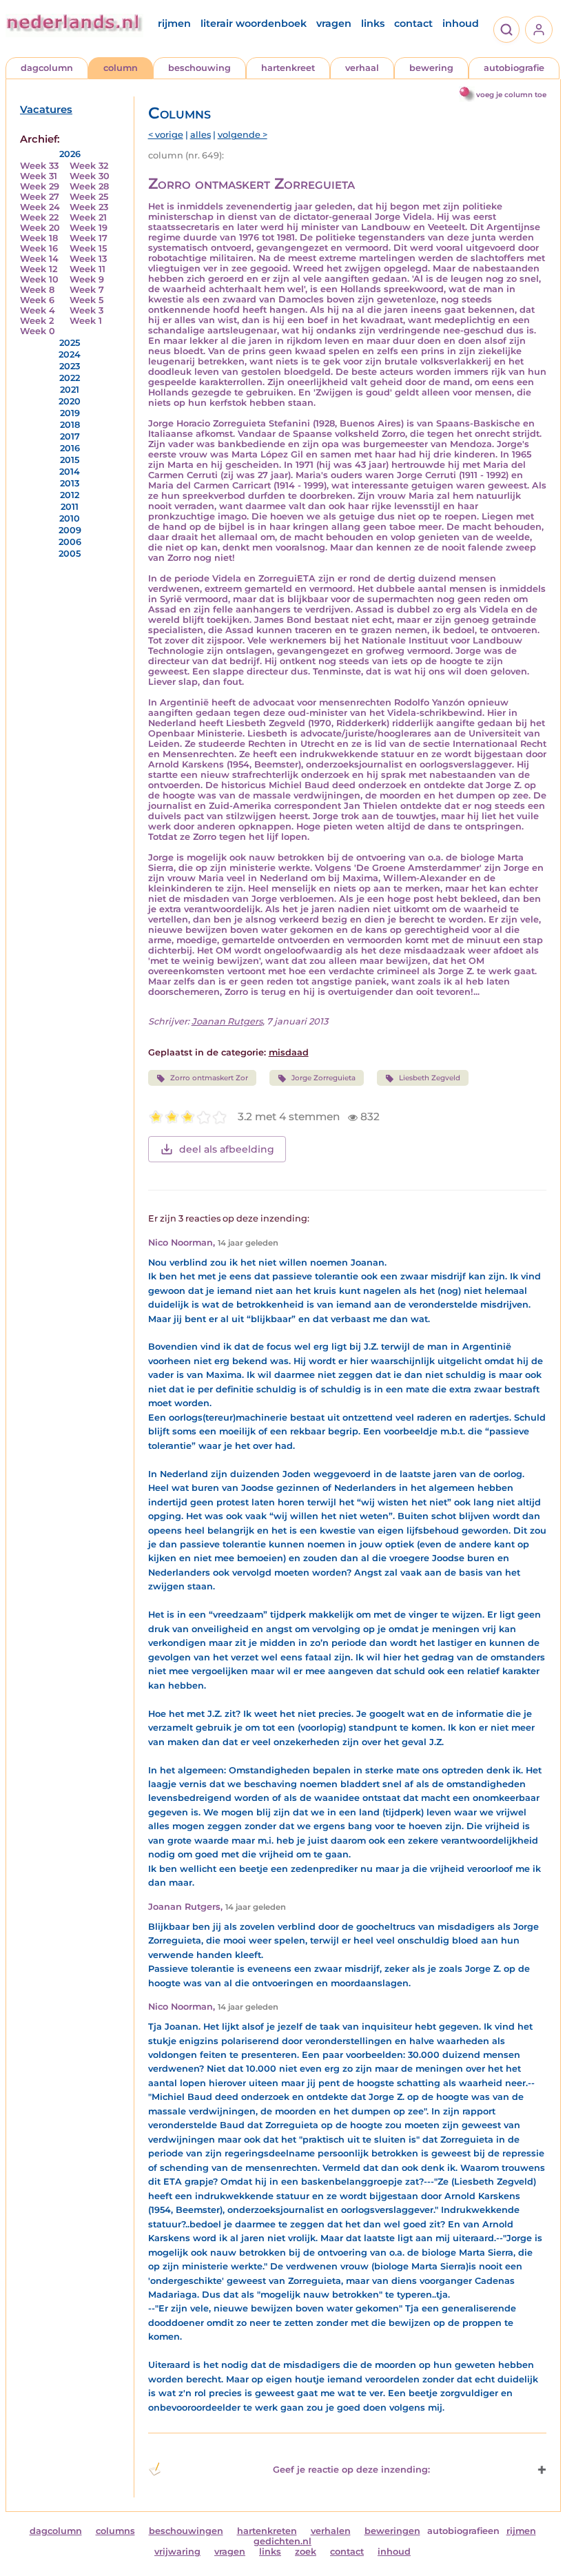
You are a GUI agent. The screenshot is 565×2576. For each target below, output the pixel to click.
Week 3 (86, 310)
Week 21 (88, 217)
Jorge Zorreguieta (323, 1078)
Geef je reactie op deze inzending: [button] (351, 2470)
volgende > (243, 135)
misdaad (289, 1052)
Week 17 (89, 238)
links (373, 23)
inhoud (461, 23)
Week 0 (38, 331)
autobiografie (514, 68)
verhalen (331, 2531)
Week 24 (40, 207)
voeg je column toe (511, 95)
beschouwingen (186, 2531)
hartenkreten (267, 2531)
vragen (334, 23)
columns (115, 2531)
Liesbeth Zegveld (430, 1078)
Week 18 (39, 238)
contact (413, 23)
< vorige (166, 135)
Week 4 (38, 310)
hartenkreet (288, 68)
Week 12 (39, 269)
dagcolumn (47, 68)
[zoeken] (506, 30)
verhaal (362, 68)
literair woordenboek (254, 23)
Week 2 (37, 321)
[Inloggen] (539, 30)
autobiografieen (463, 2531)
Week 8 (37, 290)
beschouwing (199, 68)
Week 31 (39, 176)
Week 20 (40, 228)
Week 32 (89, 166)
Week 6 (37, 300)
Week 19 (89, 228)
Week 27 (40, 197)
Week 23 (89, 207)
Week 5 (86, 300)
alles (201, 135)
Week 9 (87, 279)
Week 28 (89, 186)
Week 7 (87, 290)
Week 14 (39, 259)
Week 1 (86, 321)
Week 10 (39, 279)
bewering (431, 68)
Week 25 (89, 197)
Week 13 (88, 259)
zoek (306, 2552)
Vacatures (46, 110)
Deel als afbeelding (227, 1149)
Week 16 (39, 248)
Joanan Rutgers (227, 1021)
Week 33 (39, 166)
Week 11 (88, 269)
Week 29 (40, 186)
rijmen (174, 23)
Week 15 (88, 248)
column (121, 68)
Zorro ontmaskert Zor (209, 1078)
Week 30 (90, 176)
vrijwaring (177, 2552)
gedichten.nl (282, 2541)
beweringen (392, 2531)
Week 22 (39, 217)
